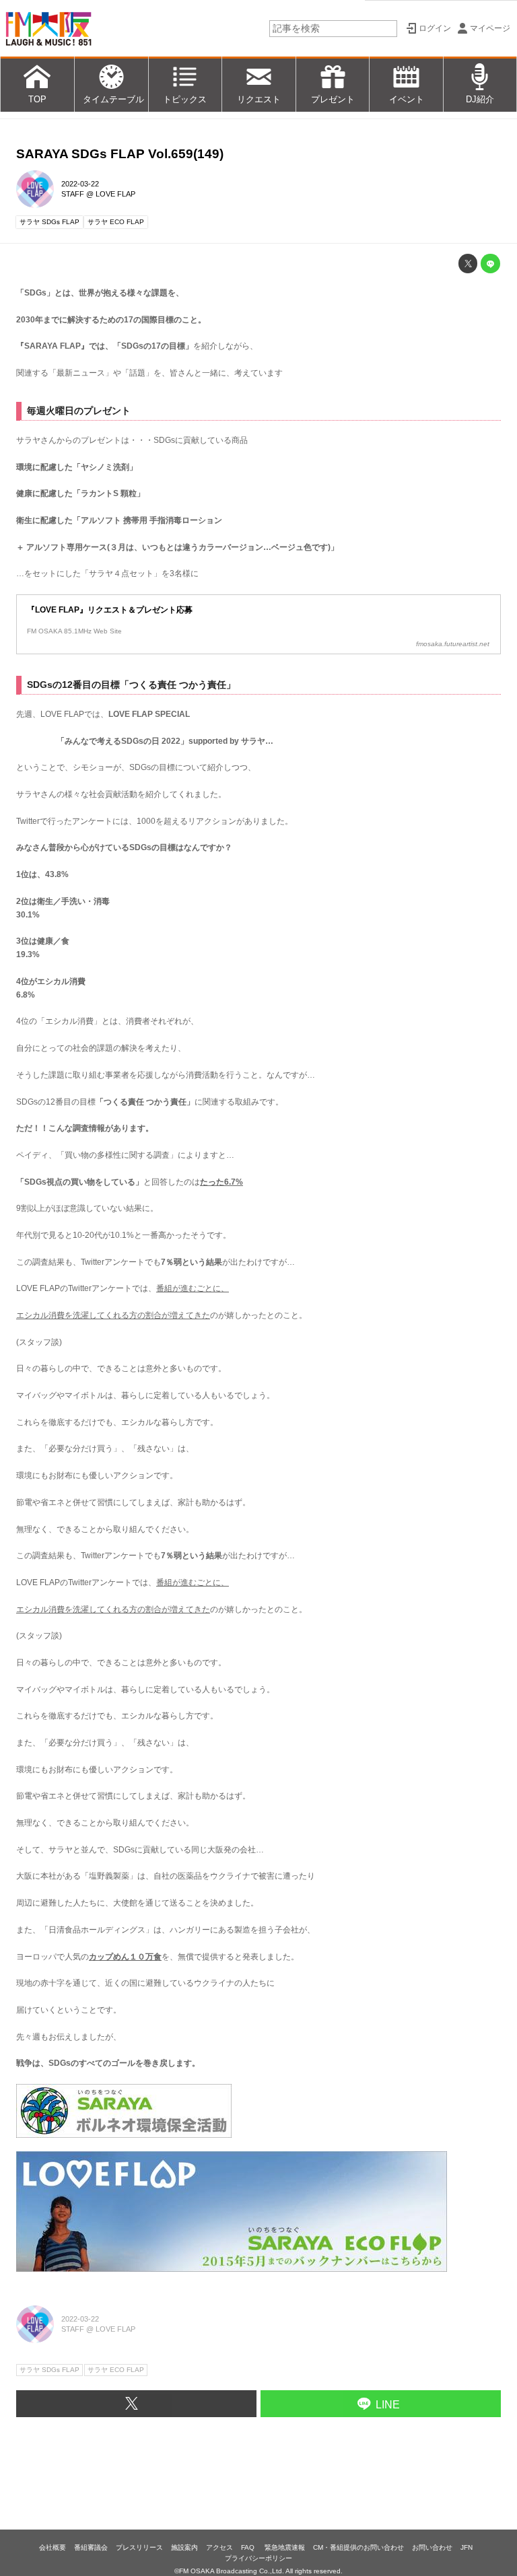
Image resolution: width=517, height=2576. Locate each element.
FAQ (249, 2547)
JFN (467, 2547)
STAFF (73, 194)
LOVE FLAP (115, 194)
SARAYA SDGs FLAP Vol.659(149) (120, 154)
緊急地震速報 (285, 2547)
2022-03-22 (80, 184)
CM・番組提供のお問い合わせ (358, 2547)
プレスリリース (139, 2547)
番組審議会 (91, 2547)
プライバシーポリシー (258, 2558)
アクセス (219, 2547)
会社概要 (53, 2547)
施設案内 (184, 2547)
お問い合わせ (432, 2547)
